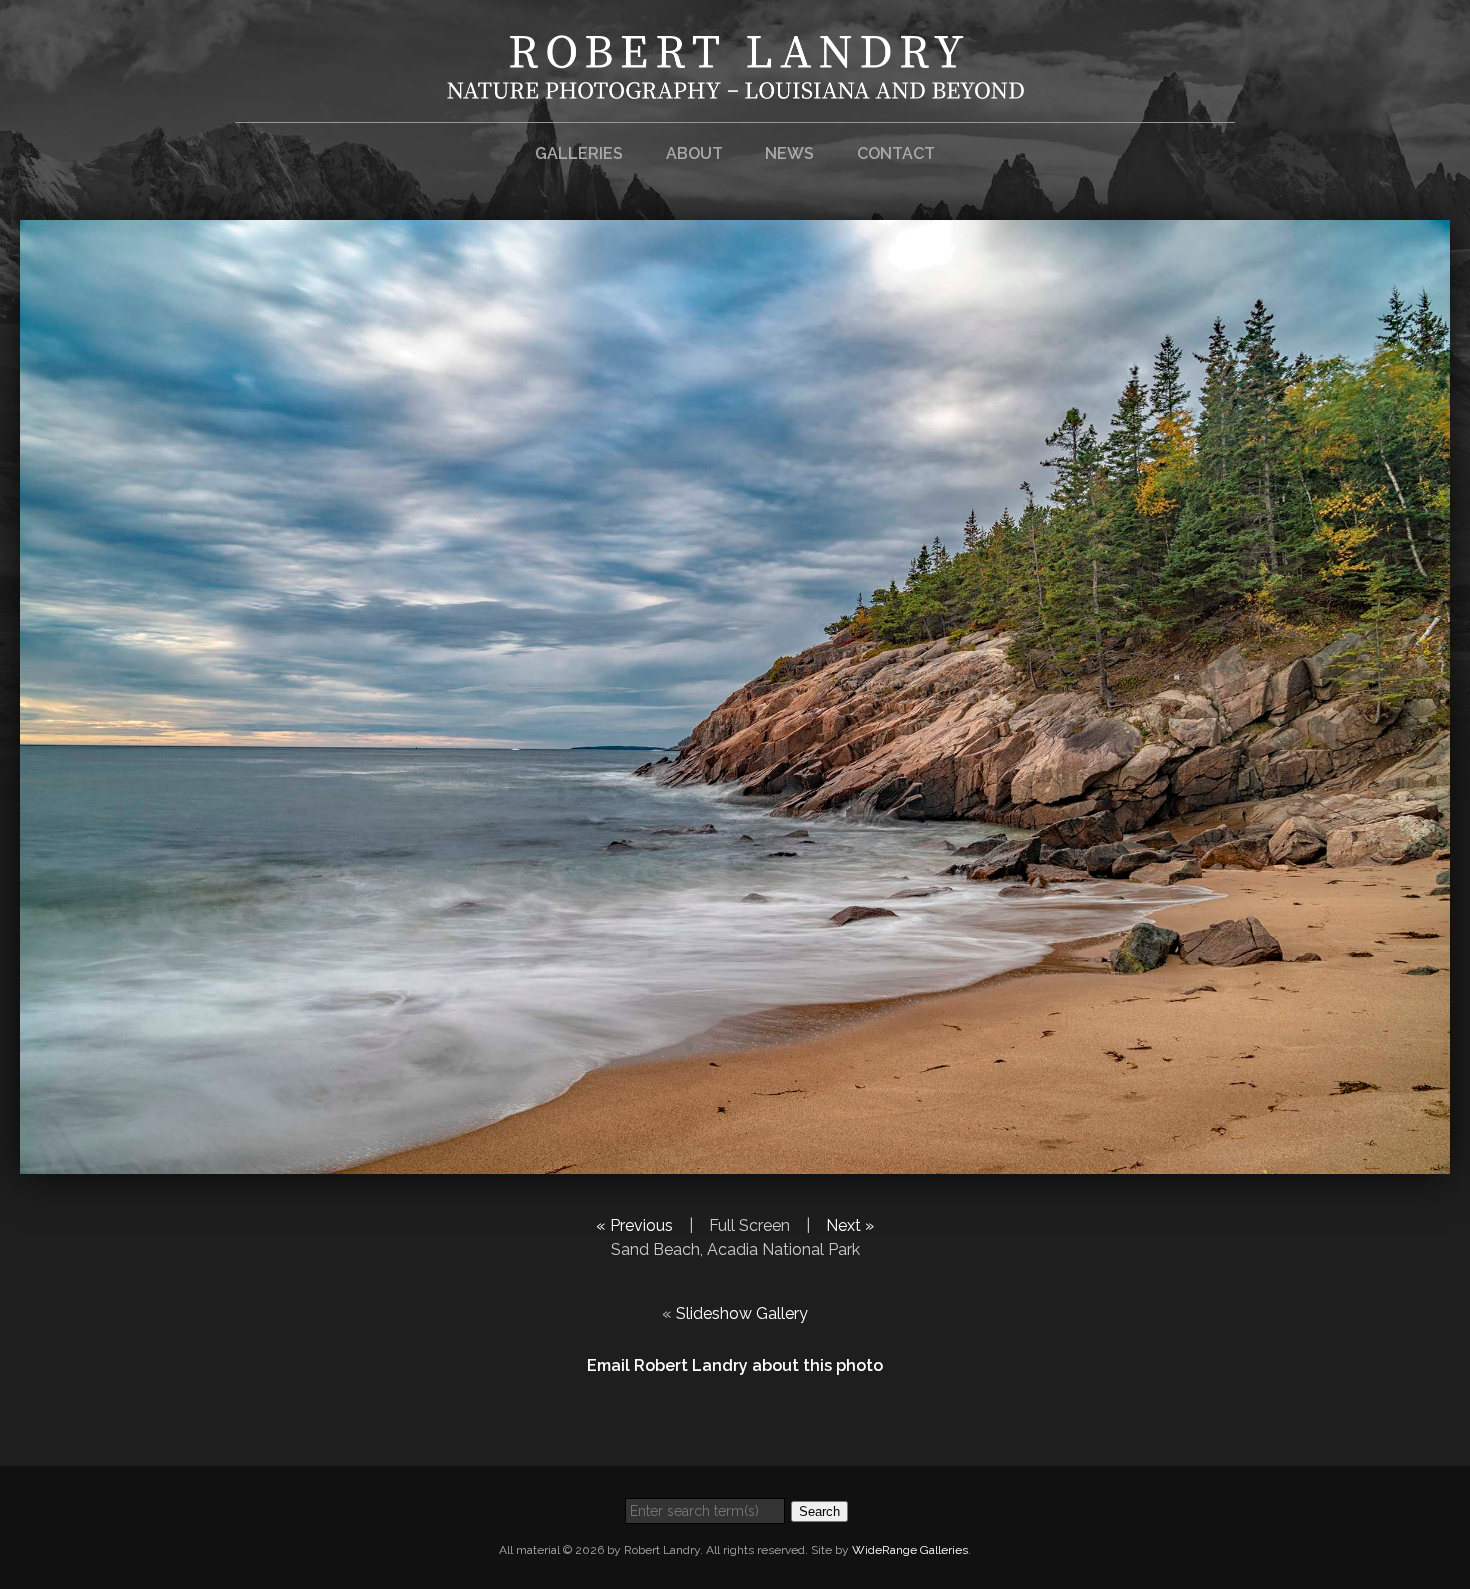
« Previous (634, 1225)
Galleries (579, 153)
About (694, 153)
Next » (850, 1225)
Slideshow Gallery (742, 1313)
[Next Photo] (735, 1161)
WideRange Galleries (910, 1550)
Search (819, 1511)
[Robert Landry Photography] (735, 86)
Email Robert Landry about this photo (735, 1365)
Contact (896, 153)
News (789, 153)
